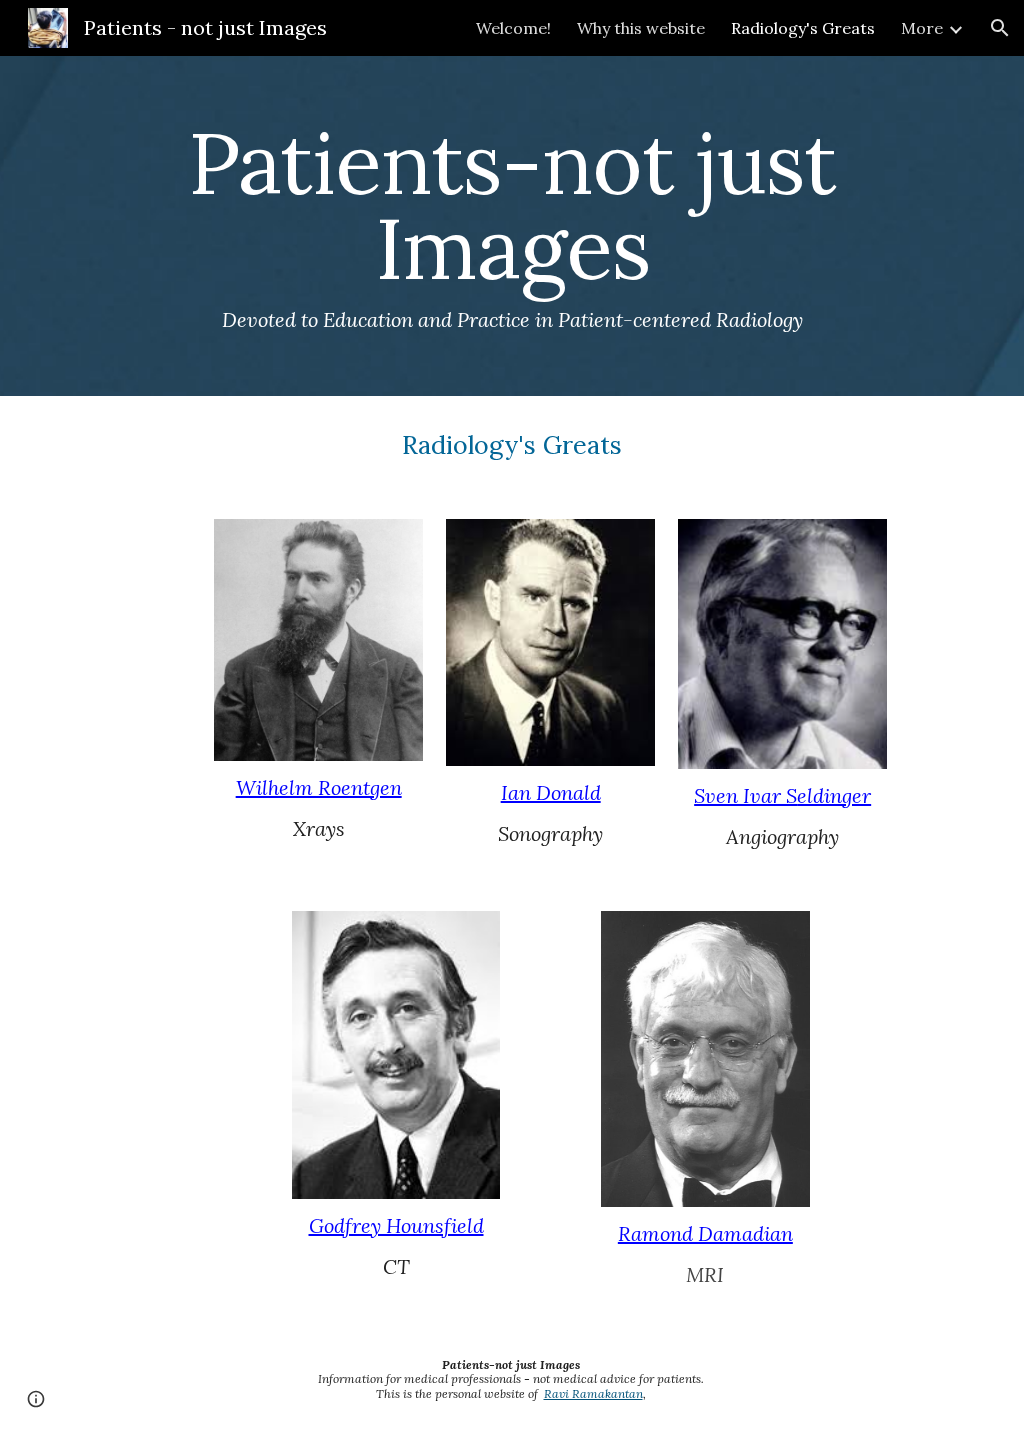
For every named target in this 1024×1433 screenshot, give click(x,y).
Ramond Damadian (705, 1233)
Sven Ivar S (745, 795)
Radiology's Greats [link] (803, 28)
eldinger (834, 795)
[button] (1000, 28)
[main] (512, 226)
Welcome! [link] (513, 28)
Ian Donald (551, 792)
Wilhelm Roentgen (319, 787)
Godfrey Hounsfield (396, 1225)
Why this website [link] (641, 28)
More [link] (922, 28)
